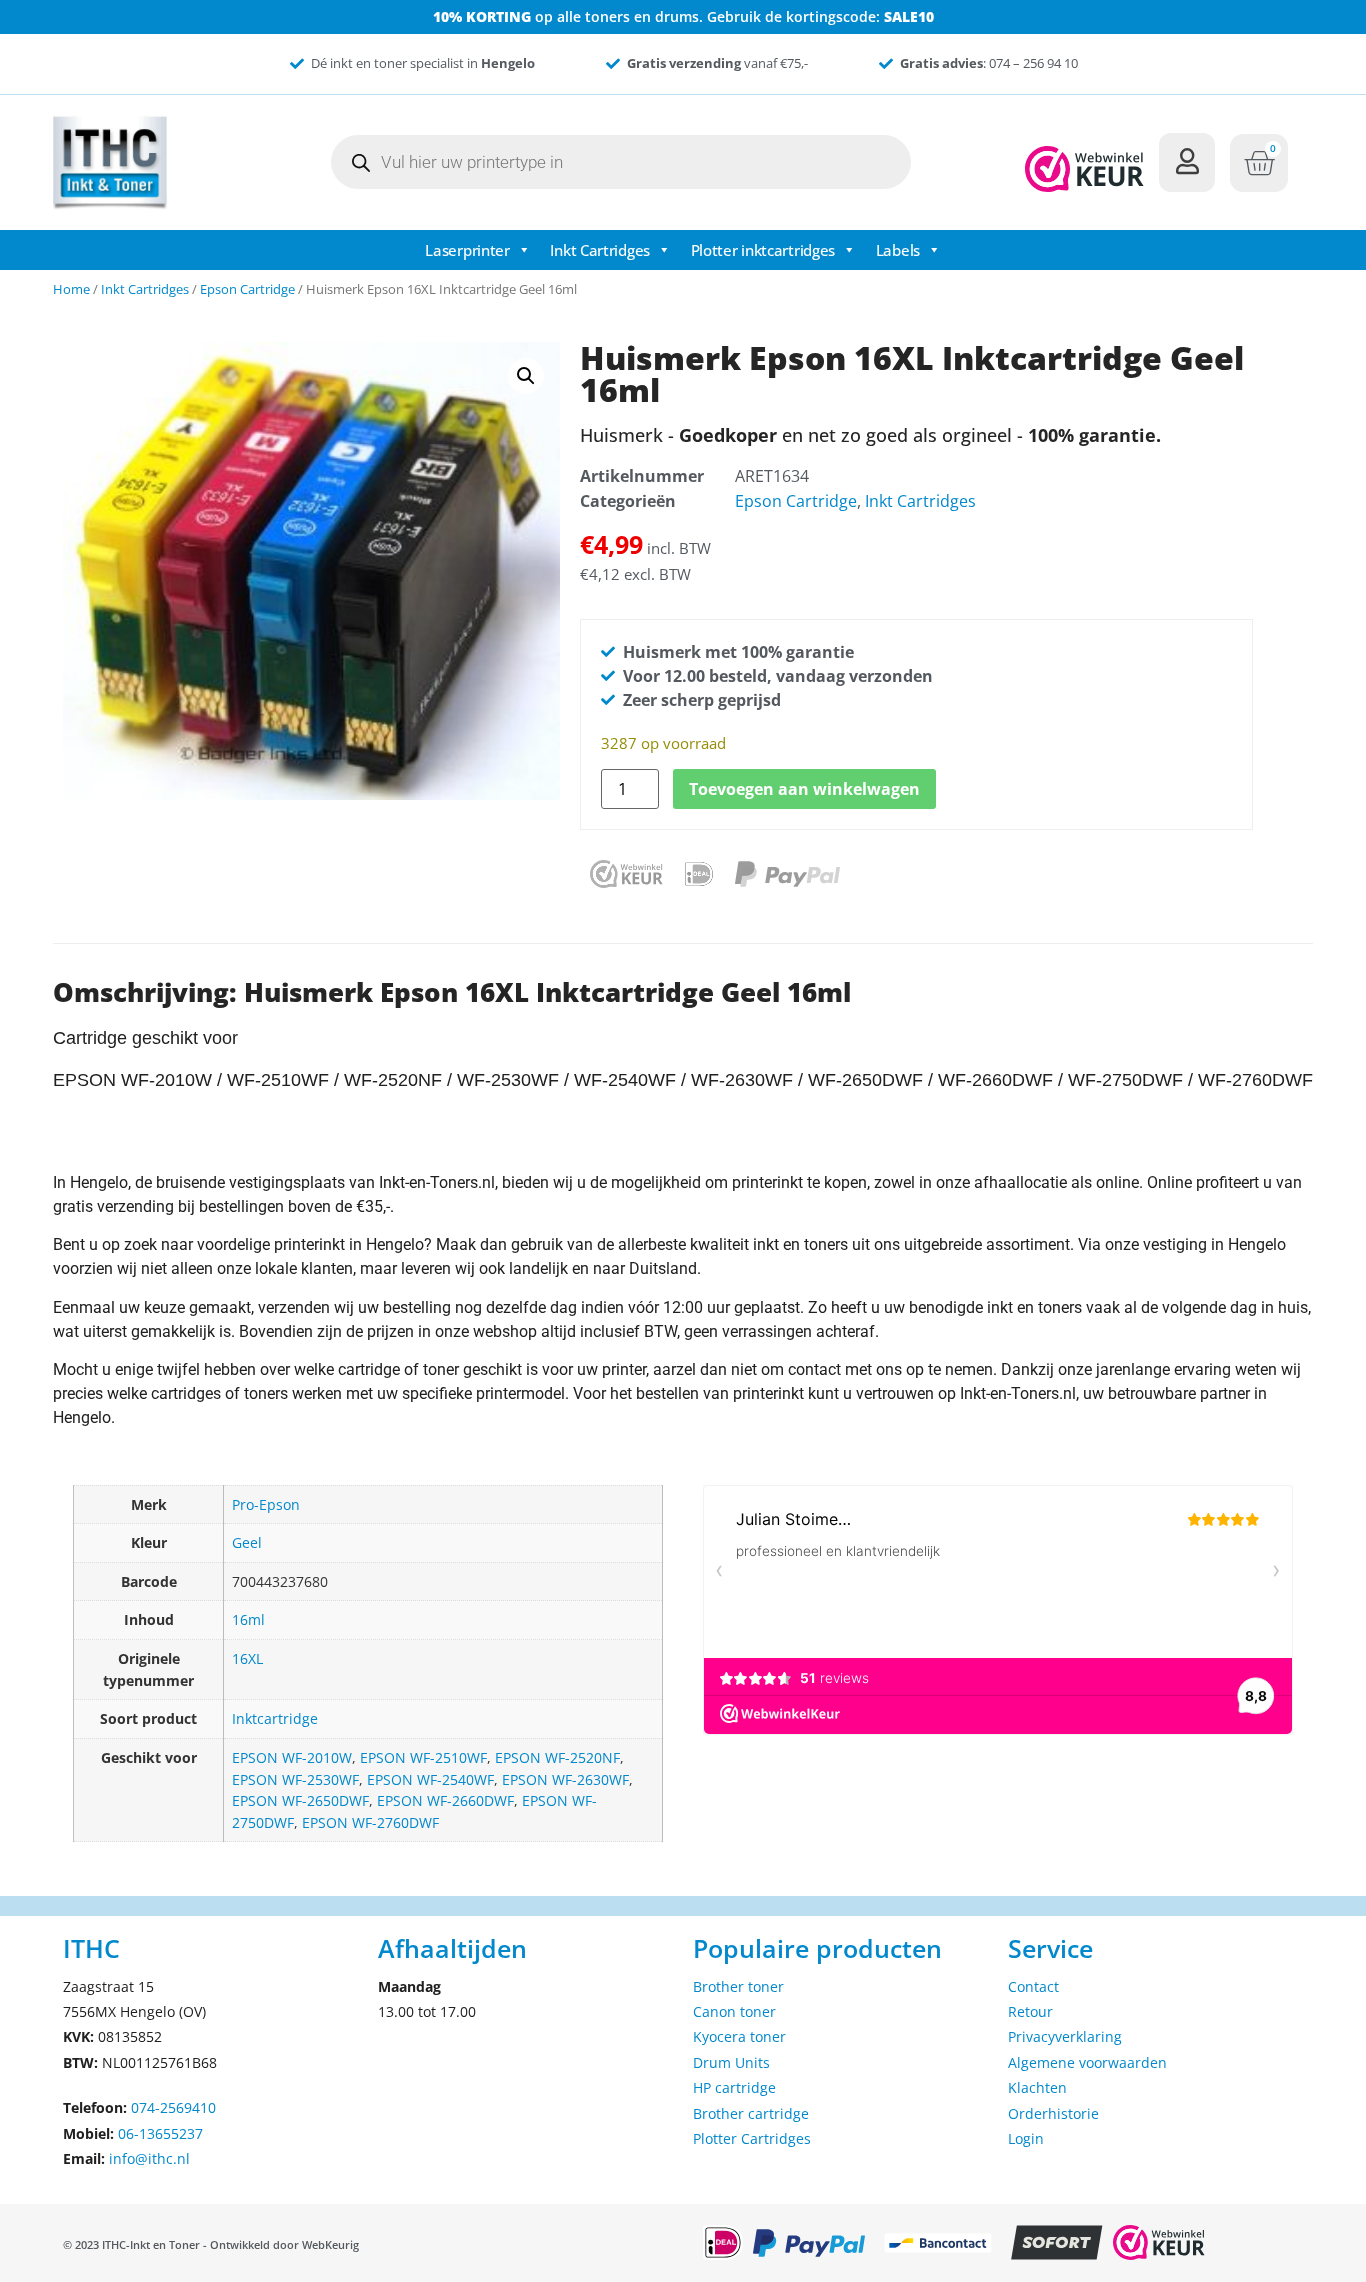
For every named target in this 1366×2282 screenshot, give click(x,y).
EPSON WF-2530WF (295, 1779)
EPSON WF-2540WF (430, 1779)
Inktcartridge (275, 1718)
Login (1026, 2138)
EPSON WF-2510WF (423, 1757)
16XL (247, 1658)
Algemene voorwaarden (1087, 2062)
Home (71, 289)
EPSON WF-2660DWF (445, 1800)
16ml (248, 1619)
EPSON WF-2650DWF (300, 1800)
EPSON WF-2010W (292, 1757)
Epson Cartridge (247, 289)
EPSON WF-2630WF (565, 1779)
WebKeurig (330, 2244)
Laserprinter (467, 250)
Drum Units (731, 2062)
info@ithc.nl (149, 2158)
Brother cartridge (751, 2113)
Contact (1033, 1986)
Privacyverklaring (1065, 2036)
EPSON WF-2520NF (557, 1757)
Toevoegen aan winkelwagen (804, 789)
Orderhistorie (1053, 2113)
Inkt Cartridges (600, 250)
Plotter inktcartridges (763, 250)
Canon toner (734, 2011)
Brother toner (738, 1986)
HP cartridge (734, 2087)
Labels (898, 250)
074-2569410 (173, 2107)
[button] (526, 376)
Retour (1030, 2011)
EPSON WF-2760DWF (370, 1822)
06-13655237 (160, 2133)
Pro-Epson (266, 1504)
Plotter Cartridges (752, 2138)
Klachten (1037, 2087)
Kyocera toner (739, 2036)
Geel (247, 1542)
